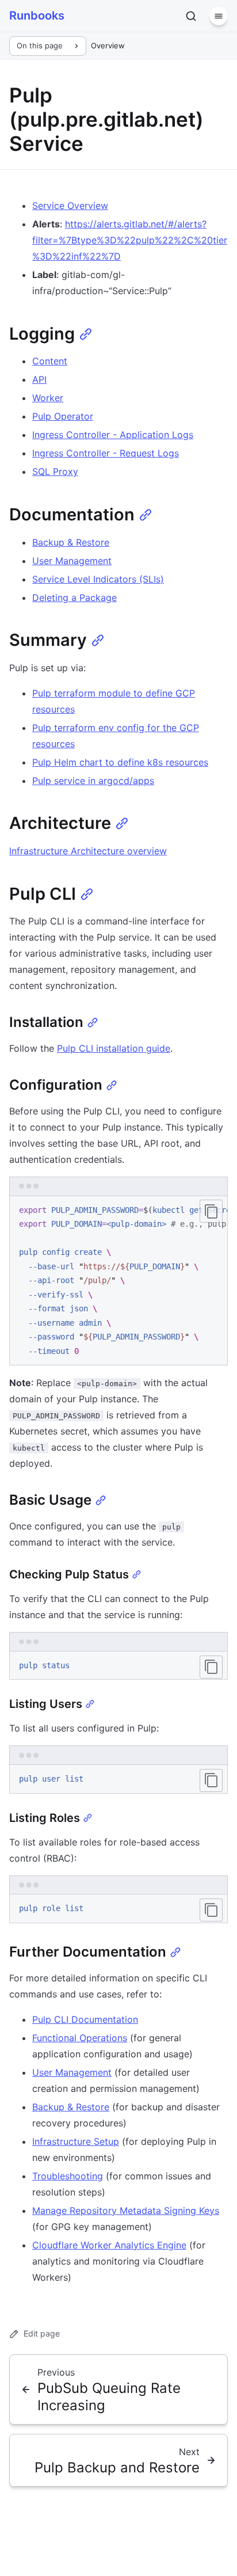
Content (50, 361)
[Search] (191, 16)
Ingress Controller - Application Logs (113, 435)
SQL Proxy (55, 471)
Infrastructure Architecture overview (88, 851)
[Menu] (219, 16)
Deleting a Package (74, 598)
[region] (118, 1281)
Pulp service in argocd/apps (93, 781)
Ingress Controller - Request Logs (106, 453)
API (39, 379)
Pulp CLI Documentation (85, 2019)
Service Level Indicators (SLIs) (98, 579)
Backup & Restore (71, 542)
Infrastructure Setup (76, 2141)
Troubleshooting (68, 2176)
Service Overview (70, 206)
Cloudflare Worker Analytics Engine (109, 2245)
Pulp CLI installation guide (114, 1048)
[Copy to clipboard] (211, 1211)
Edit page (42, 2333)
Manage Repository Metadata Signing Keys (126, 2210)
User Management (72, 561)
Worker (48, 398)
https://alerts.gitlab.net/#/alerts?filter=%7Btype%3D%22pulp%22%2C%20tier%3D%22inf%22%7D (130, 240)
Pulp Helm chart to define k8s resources (120, 762)
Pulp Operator (63, 416)
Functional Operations (80, 2038)
